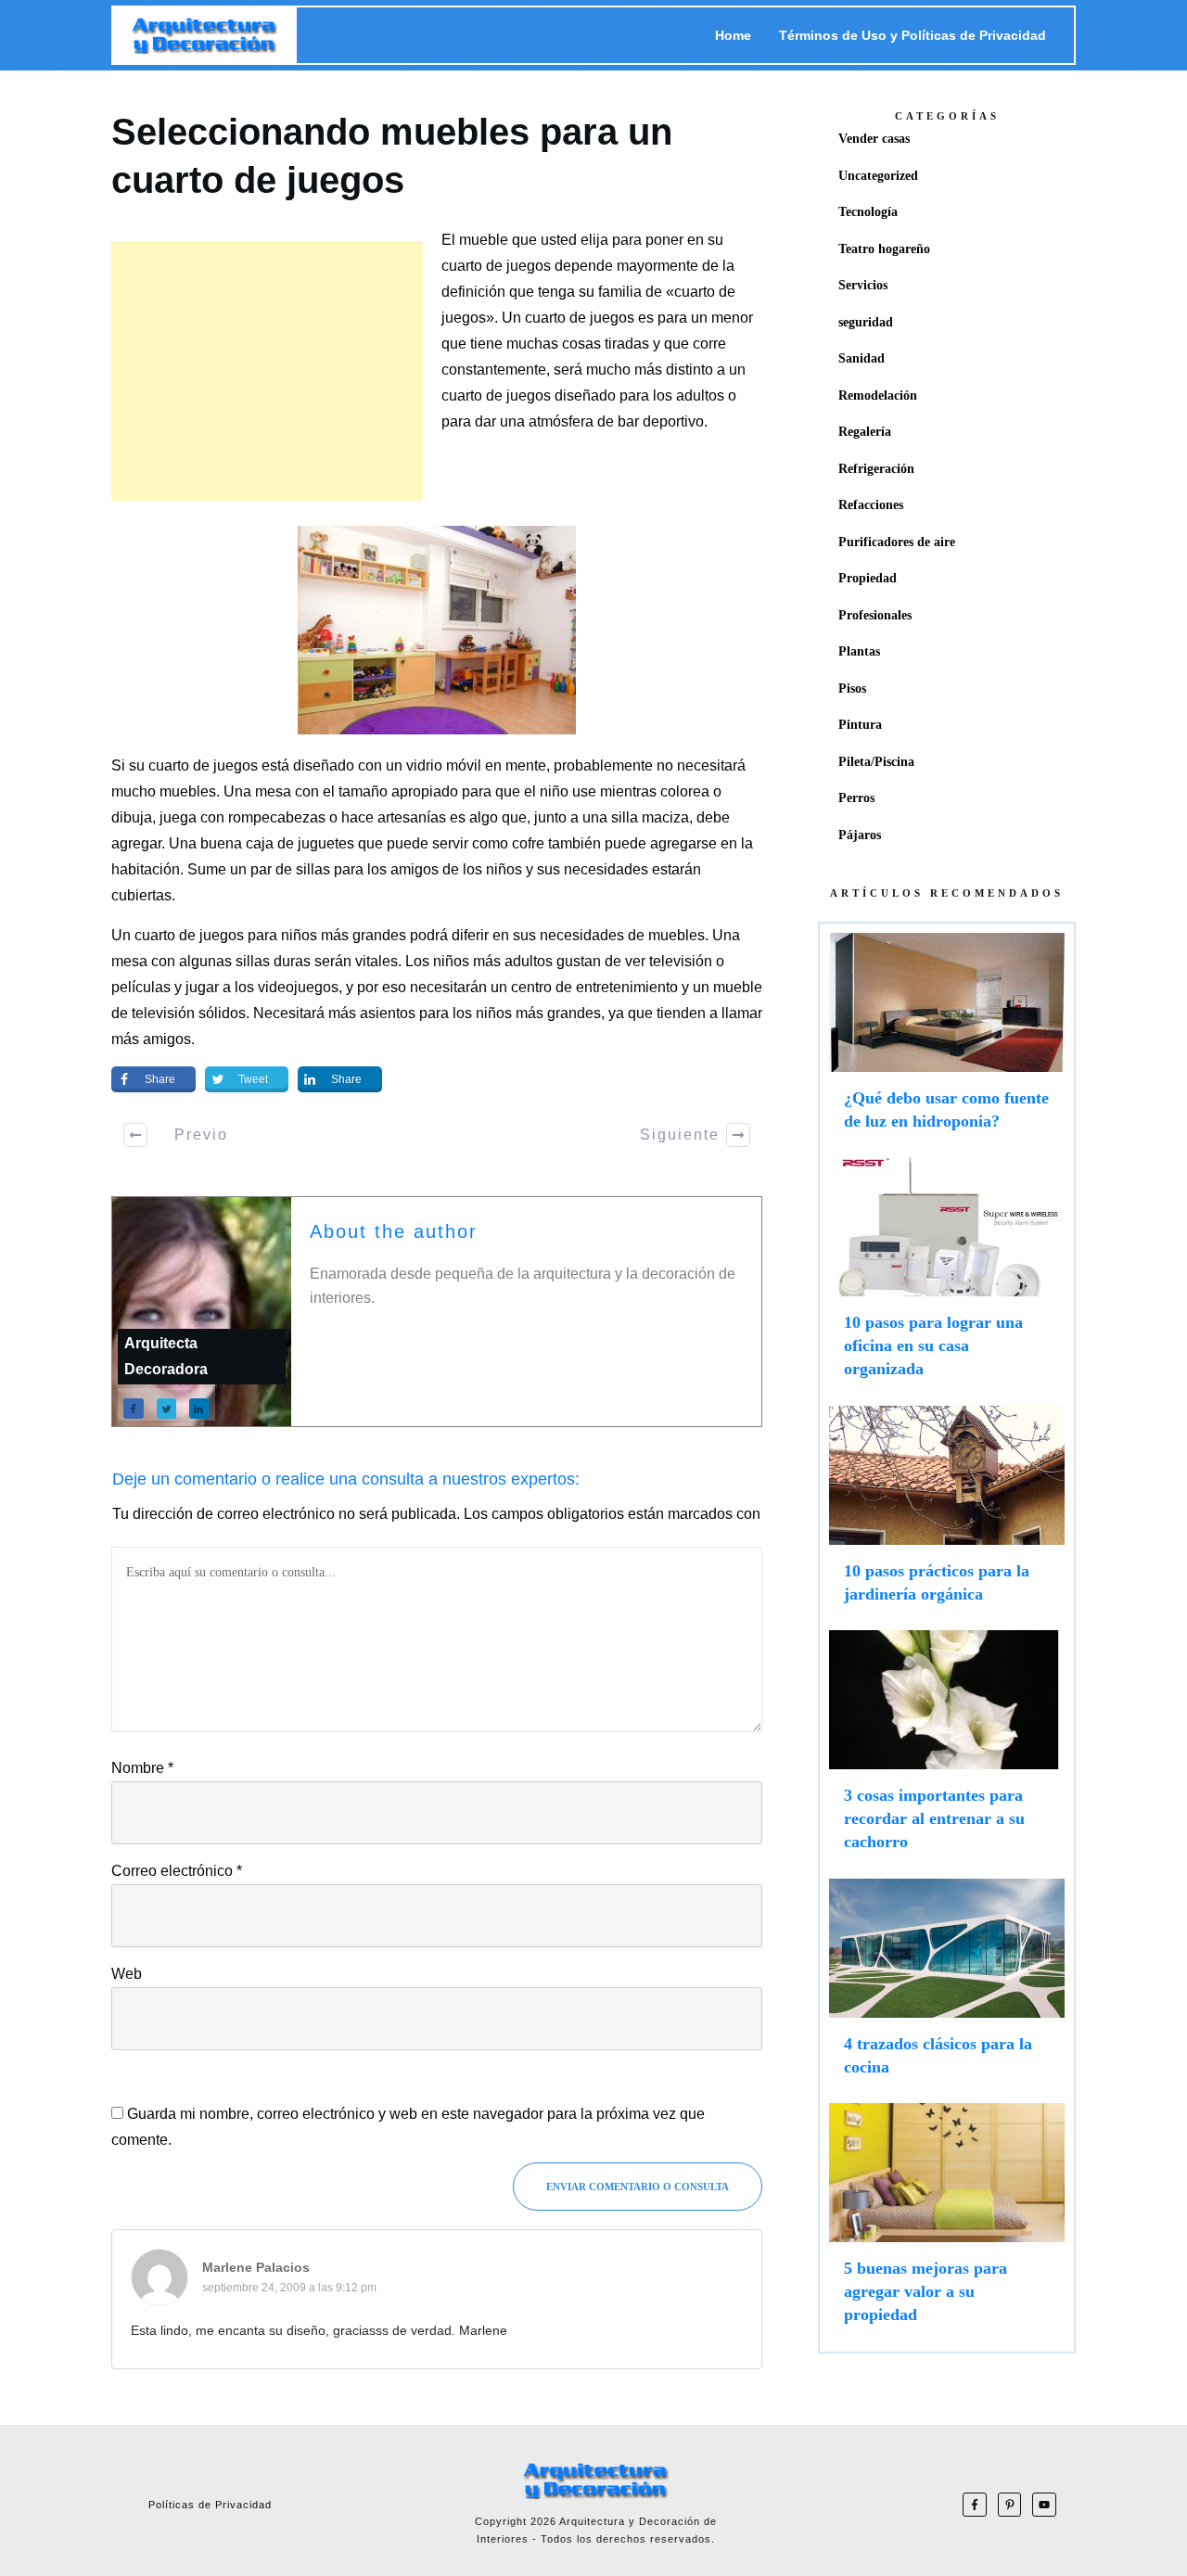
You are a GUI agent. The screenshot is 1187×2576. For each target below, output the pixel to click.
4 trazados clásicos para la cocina (947, 1986)
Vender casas (874, 139)
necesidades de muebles (622, 935)
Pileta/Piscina (876, 762)
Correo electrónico (177, 1871)
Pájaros (860, 835)
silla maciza (650, 817)
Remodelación (878, 395)
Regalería (865, 432)
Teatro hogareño (884, 249)
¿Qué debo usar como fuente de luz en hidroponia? (947, 1040)
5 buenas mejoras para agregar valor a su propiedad (947, 2223)
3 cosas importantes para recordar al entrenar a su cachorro (947, 1750)
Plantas (859, 651)
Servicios (863, 285)
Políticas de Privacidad (210, 2505)
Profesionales (875, 615)
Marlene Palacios (256, 2267)
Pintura (860, 725)
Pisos (852, 689)
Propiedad (868, 578)
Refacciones (871, 505)
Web (127, 1974)
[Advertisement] (267, 371)
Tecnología (868, 212)
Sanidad (862, 358)
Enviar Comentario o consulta (638, 2187)
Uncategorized (878, 176)
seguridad (866, 322)
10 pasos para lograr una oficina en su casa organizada (947, 1277)
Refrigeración (876, 469)
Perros (856, 798)
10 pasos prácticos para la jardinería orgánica (947, 1513)
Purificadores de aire (897, 542)
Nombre (142, 1768)
